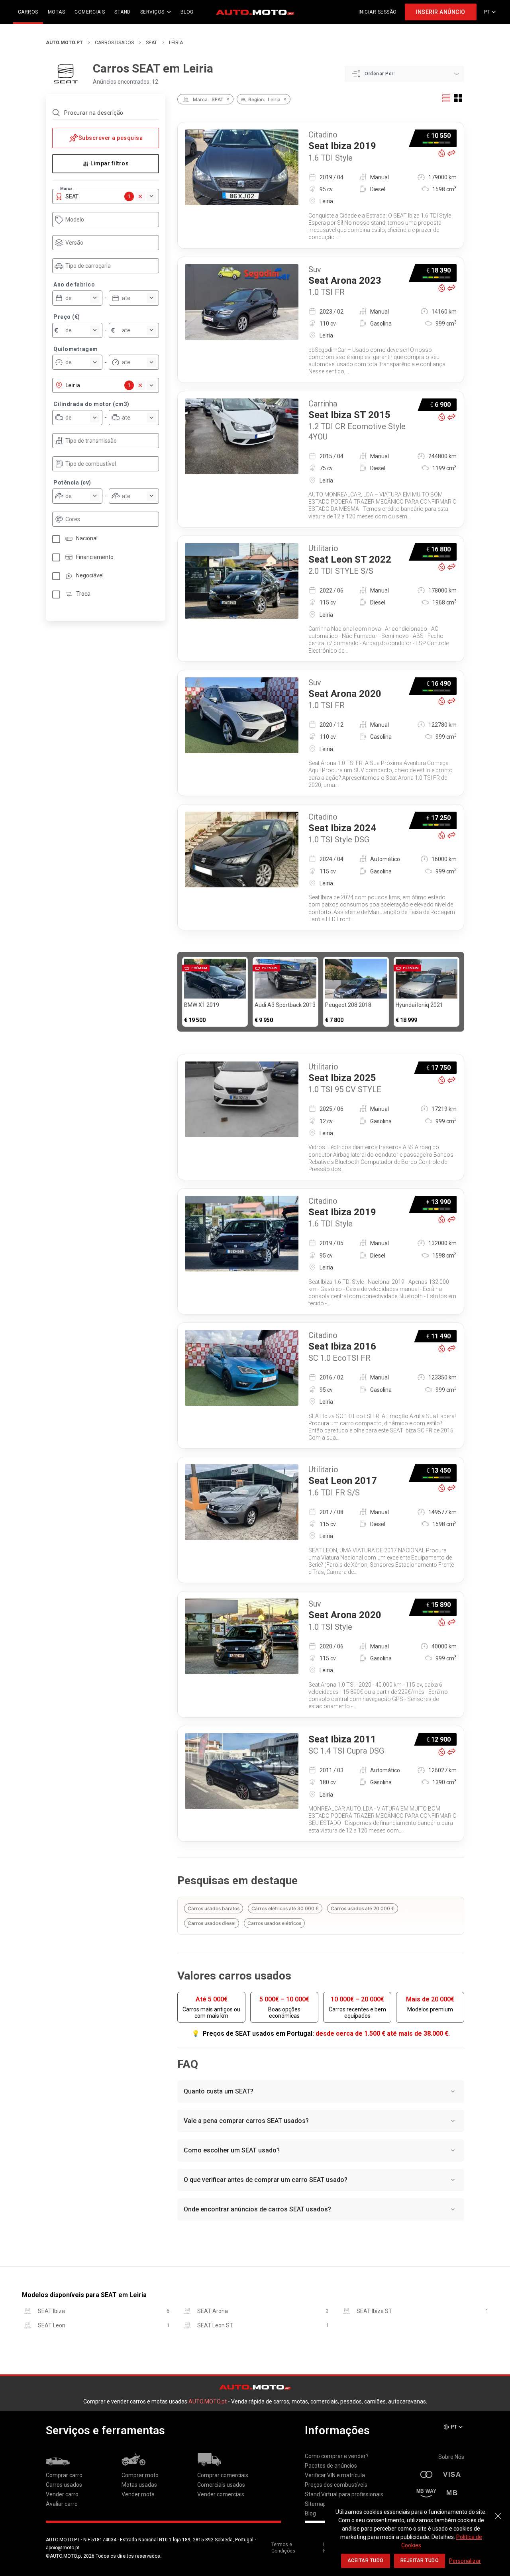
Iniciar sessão (378, 12)
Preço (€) (67, 317)
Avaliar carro (62, 2504)
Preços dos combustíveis (336, 2485)
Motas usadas (139, 2485)
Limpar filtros (110, 163)
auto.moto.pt (64, 43)
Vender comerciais (221, 2494)
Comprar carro (64, 2475)
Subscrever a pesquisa (111, 138)
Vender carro (62, 2494)
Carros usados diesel (212, 1923)
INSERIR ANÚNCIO (440, 12)
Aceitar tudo (366, 2560)
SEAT (151, 43)
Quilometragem (76, 349)
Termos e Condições (283, 2548)
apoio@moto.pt (63, 2548)
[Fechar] (498, 2512)
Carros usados (114, 43)
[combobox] (109, 220)
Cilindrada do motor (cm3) (91, 404)
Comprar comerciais (223, 2475)
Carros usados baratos (214, 1908)
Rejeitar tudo (420, 2560)
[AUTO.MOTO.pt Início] (255, 12)
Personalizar (465, 2561)
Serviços (152, 12)
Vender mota (138, 2494)
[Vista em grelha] (458, 98)
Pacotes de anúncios (331, 2466)
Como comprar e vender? (337, 2456)
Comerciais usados (221, 2485)
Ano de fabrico (74, 284)
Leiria (176, 43)
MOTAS (57, 12)
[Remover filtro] (228, 99)
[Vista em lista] (446, 98)
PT (487, 12)
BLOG (187, 12)
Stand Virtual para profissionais (344, 2494)
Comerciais (90, 12)
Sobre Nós (451, 2457)
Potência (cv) (72, 483)
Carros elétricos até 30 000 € (285, 1908)
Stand (123, 12)
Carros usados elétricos (274, 1923)
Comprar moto (140, 2475)
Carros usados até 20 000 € (363, 1908)
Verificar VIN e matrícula (335, 2475)
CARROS (28, 12)
